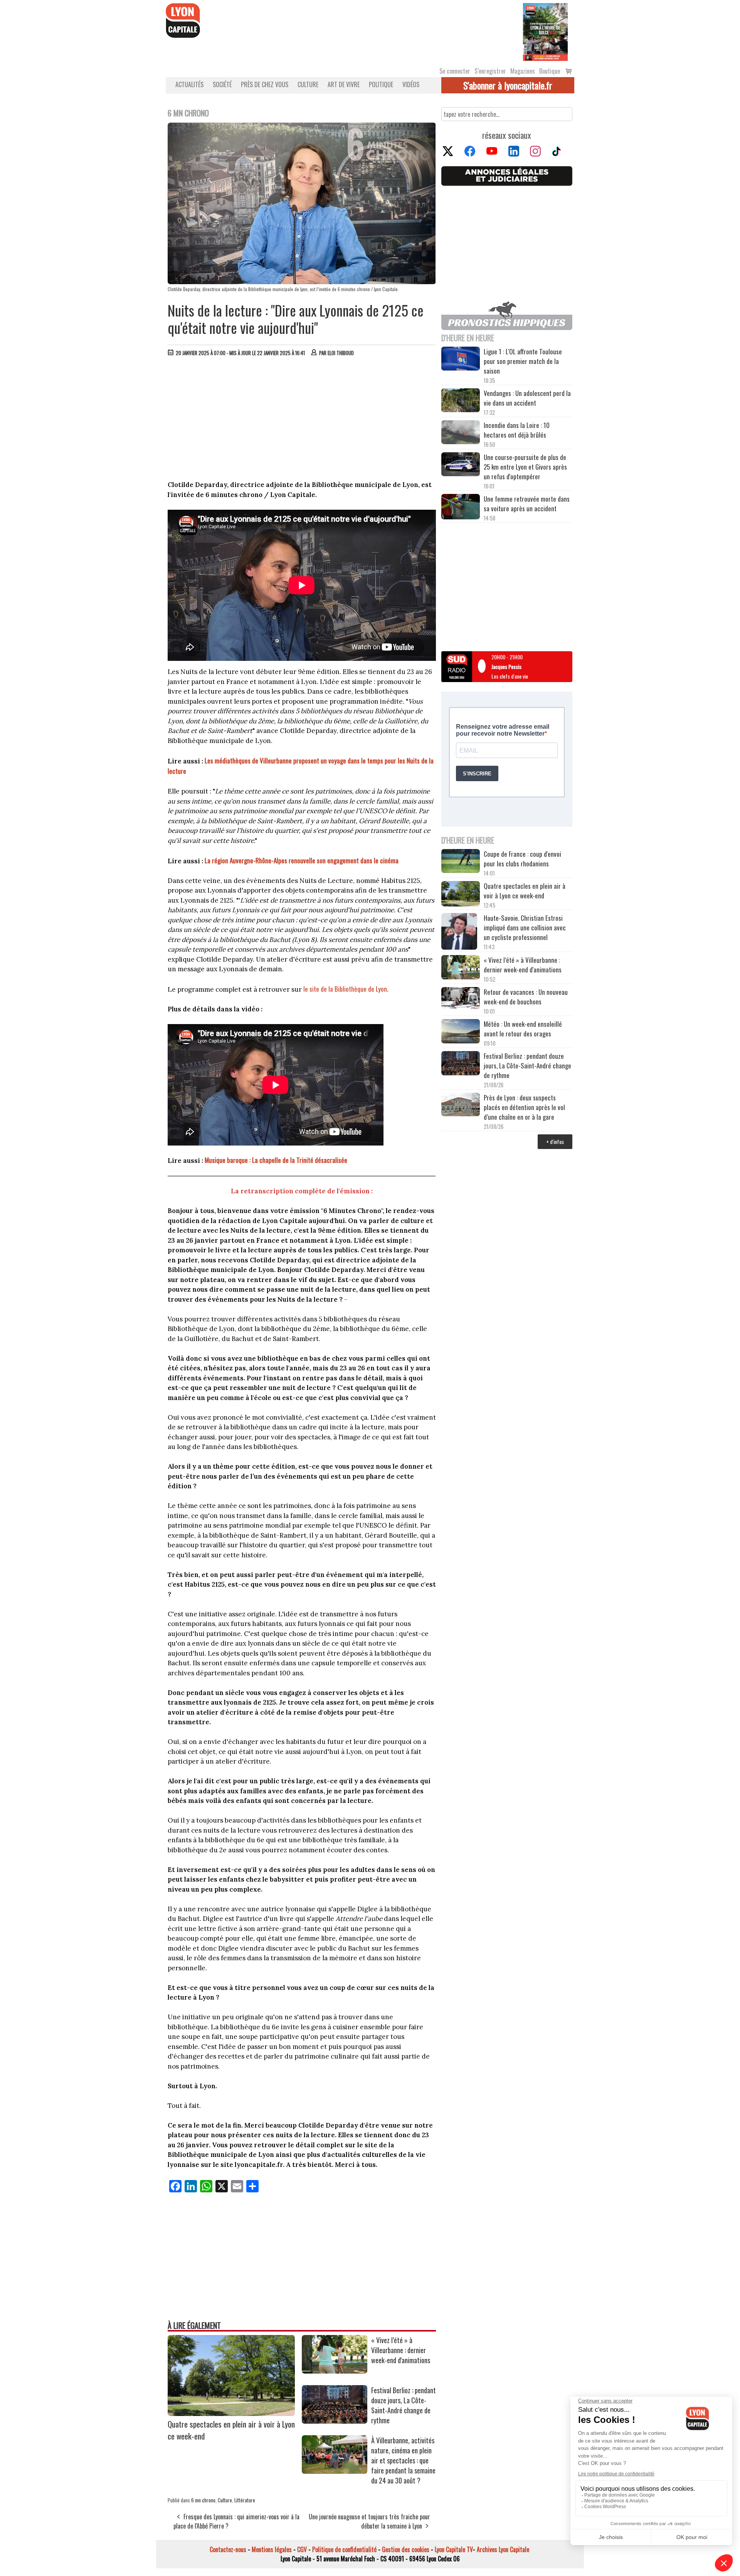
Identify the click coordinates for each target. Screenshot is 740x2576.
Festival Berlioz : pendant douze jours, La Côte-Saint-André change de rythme (404, 2405)
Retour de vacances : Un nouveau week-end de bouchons (526, 997)
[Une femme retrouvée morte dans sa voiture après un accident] (461, 508)
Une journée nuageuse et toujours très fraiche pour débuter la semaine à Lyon (369, 2521)
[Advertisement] (302, 420)
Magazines (523, 71)
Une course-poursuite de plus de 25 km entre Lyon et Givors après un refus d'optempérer (525, 467)
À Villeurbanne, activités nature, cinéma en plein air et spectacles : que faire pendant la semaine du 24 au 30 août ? (403, 2460)
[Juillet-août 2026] (545, 31)
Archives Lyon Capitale (503, 2549)
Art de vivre (344, 84)
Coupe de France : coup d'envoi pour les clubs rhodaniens (522, 859)
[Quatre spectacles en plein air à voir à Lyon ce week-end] (231, 2413)
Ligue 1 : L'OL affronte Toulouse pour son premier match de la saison (523, 361)
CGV (302, 2549)
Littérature (245, 2500)
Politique (381, 84)
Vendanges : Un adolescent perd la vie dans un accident (527, 398)
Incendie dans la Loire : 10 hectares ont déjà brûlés (517, 430)
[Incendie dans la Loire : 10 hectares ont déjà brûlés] (461, 433)
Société (222, 84)
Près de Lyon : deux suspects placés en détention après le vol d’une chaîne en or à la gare (524, 1107)
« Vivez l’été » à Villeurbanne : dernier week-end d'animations (401, 2350)
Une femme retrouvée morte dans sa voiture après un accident (527, 504)
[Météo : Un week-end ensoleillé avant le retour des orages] (461, 1032)
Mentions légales (272, 2549)
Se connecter (455, 71)
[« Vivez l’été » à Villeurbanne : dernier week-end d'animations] (335, 2371)
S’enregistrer (490, 71)
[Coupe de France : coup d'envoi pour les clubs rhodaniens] (461, 862)
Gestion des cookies (406, 2549)
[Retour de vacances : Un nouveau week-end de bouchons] (461, 999)
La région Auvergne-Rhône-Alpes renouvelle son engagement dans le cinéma (302, 860)
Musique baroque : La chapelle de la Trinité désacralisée (276, 1160)
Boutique (550, 71)
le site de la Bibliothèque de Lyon (345, 989)
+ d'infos (555, 1141)
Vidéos (411, 84)
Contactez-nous (228, 2549)
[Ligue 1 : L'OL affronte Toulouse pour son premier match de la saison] (461, 360)
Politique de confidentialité (344, 2549)
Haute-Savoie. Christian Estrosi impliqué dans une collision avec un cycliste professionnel (525, 927)
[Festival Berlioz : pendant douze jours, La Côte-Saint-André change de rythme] (335, 2421)
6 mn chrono (203, 2500)
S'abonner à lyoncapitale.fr (508, 85)
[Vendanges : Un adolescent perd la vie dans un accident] (461, 401)
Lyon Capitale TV (454, 2549)
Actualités (189, 84)
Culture (308, 84)
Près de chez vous (265, 84)
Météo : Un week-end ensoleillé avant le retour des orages (523, 1029)
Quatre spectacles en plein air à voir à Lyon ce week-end (525, 891)
